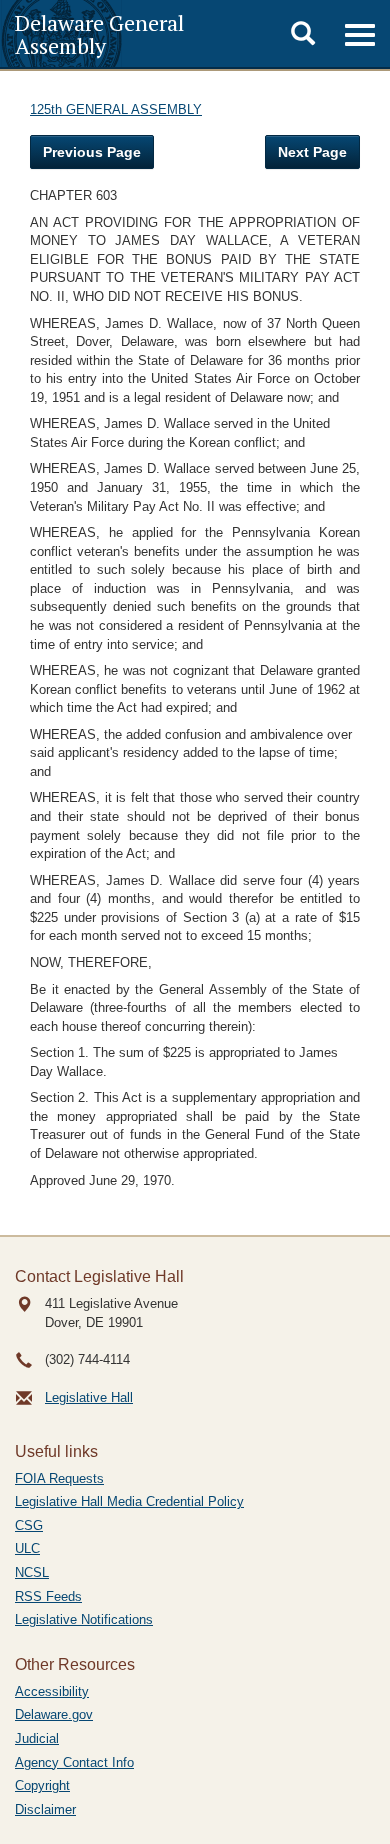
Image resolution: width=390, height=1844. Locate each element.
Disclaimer (45, 1809)
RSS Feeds (48, 1596)
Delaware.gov (54, 1714)
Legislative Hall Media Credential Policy (129, 1501)
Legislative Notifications (84, 1619)
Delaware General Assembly (99, 34)
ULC (27, 1548)
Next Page (312, 152)
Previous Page (92, 152)
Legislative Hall (89, 1397)
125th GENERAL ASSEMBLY (116, 109)
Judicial (37, 1738)
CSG (29, 1525)
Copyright (42, 1785)
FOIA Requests (59, 1478)
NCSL (32, 1572)
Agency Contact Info (74, 1762)
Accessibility (52, 1691)
